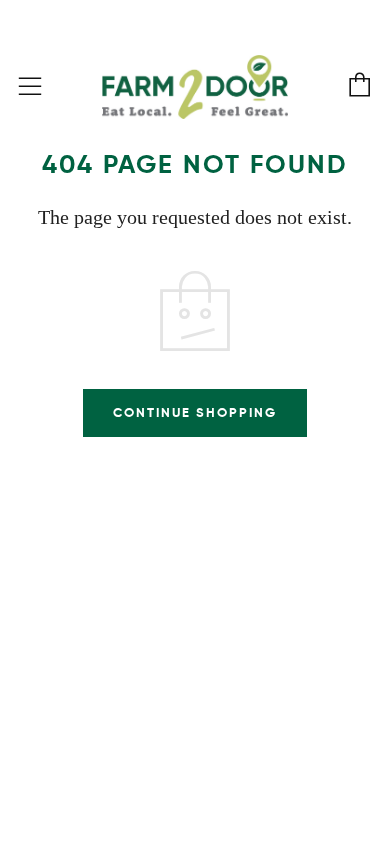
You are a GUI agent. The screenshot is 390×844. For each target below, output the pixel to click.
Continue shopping (195, 412)
